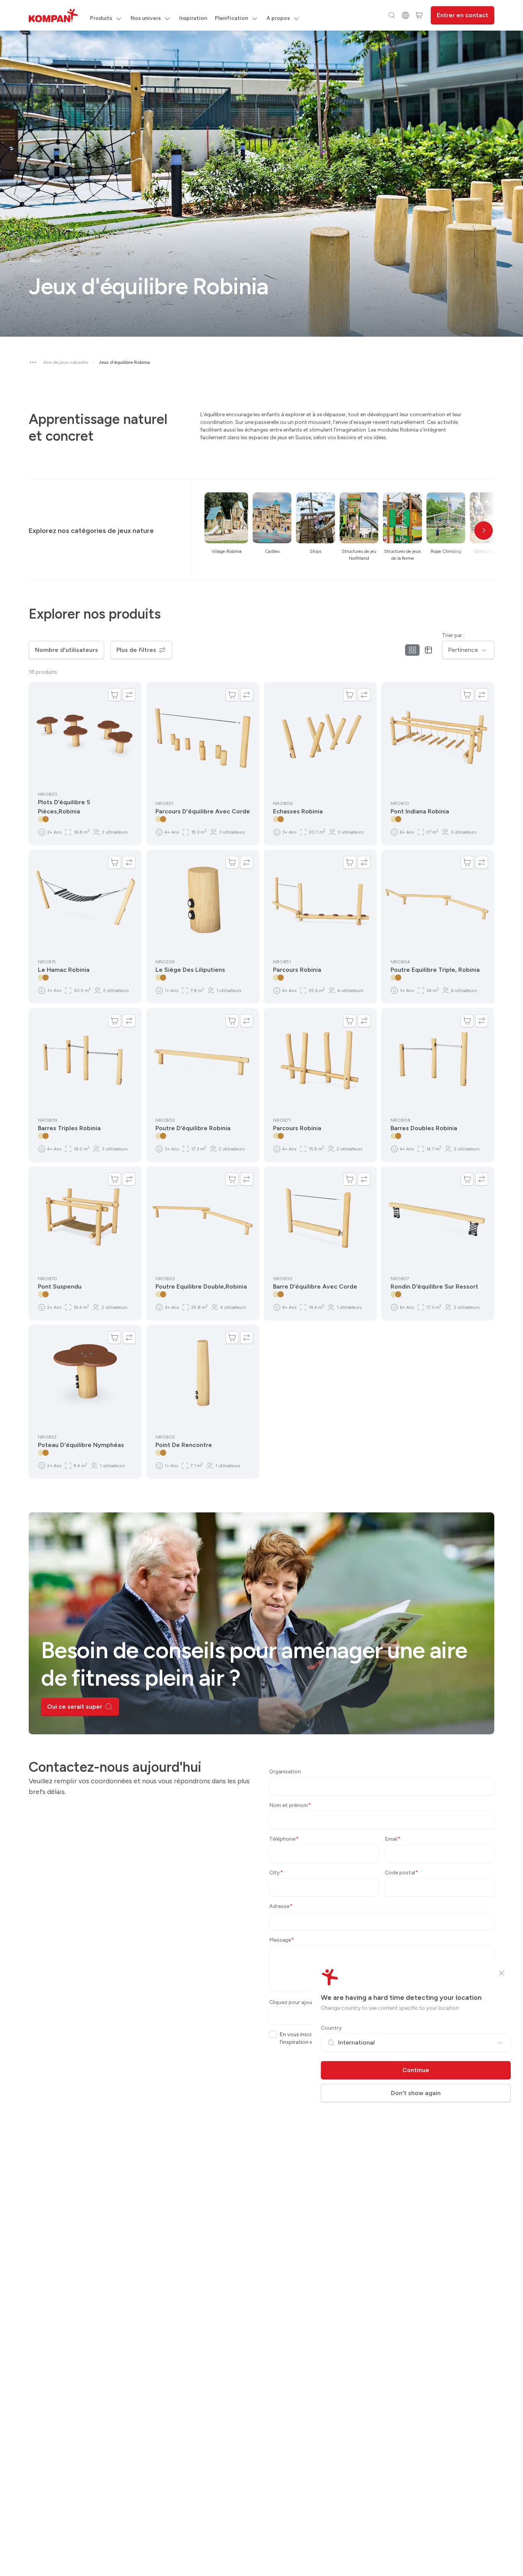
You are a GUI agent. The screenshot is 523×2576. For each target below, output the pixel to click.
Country (331, 2028)
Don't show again (416, 2093)
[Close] (502, 1973)
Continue (416, 2070)
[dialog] (261, 1288)
